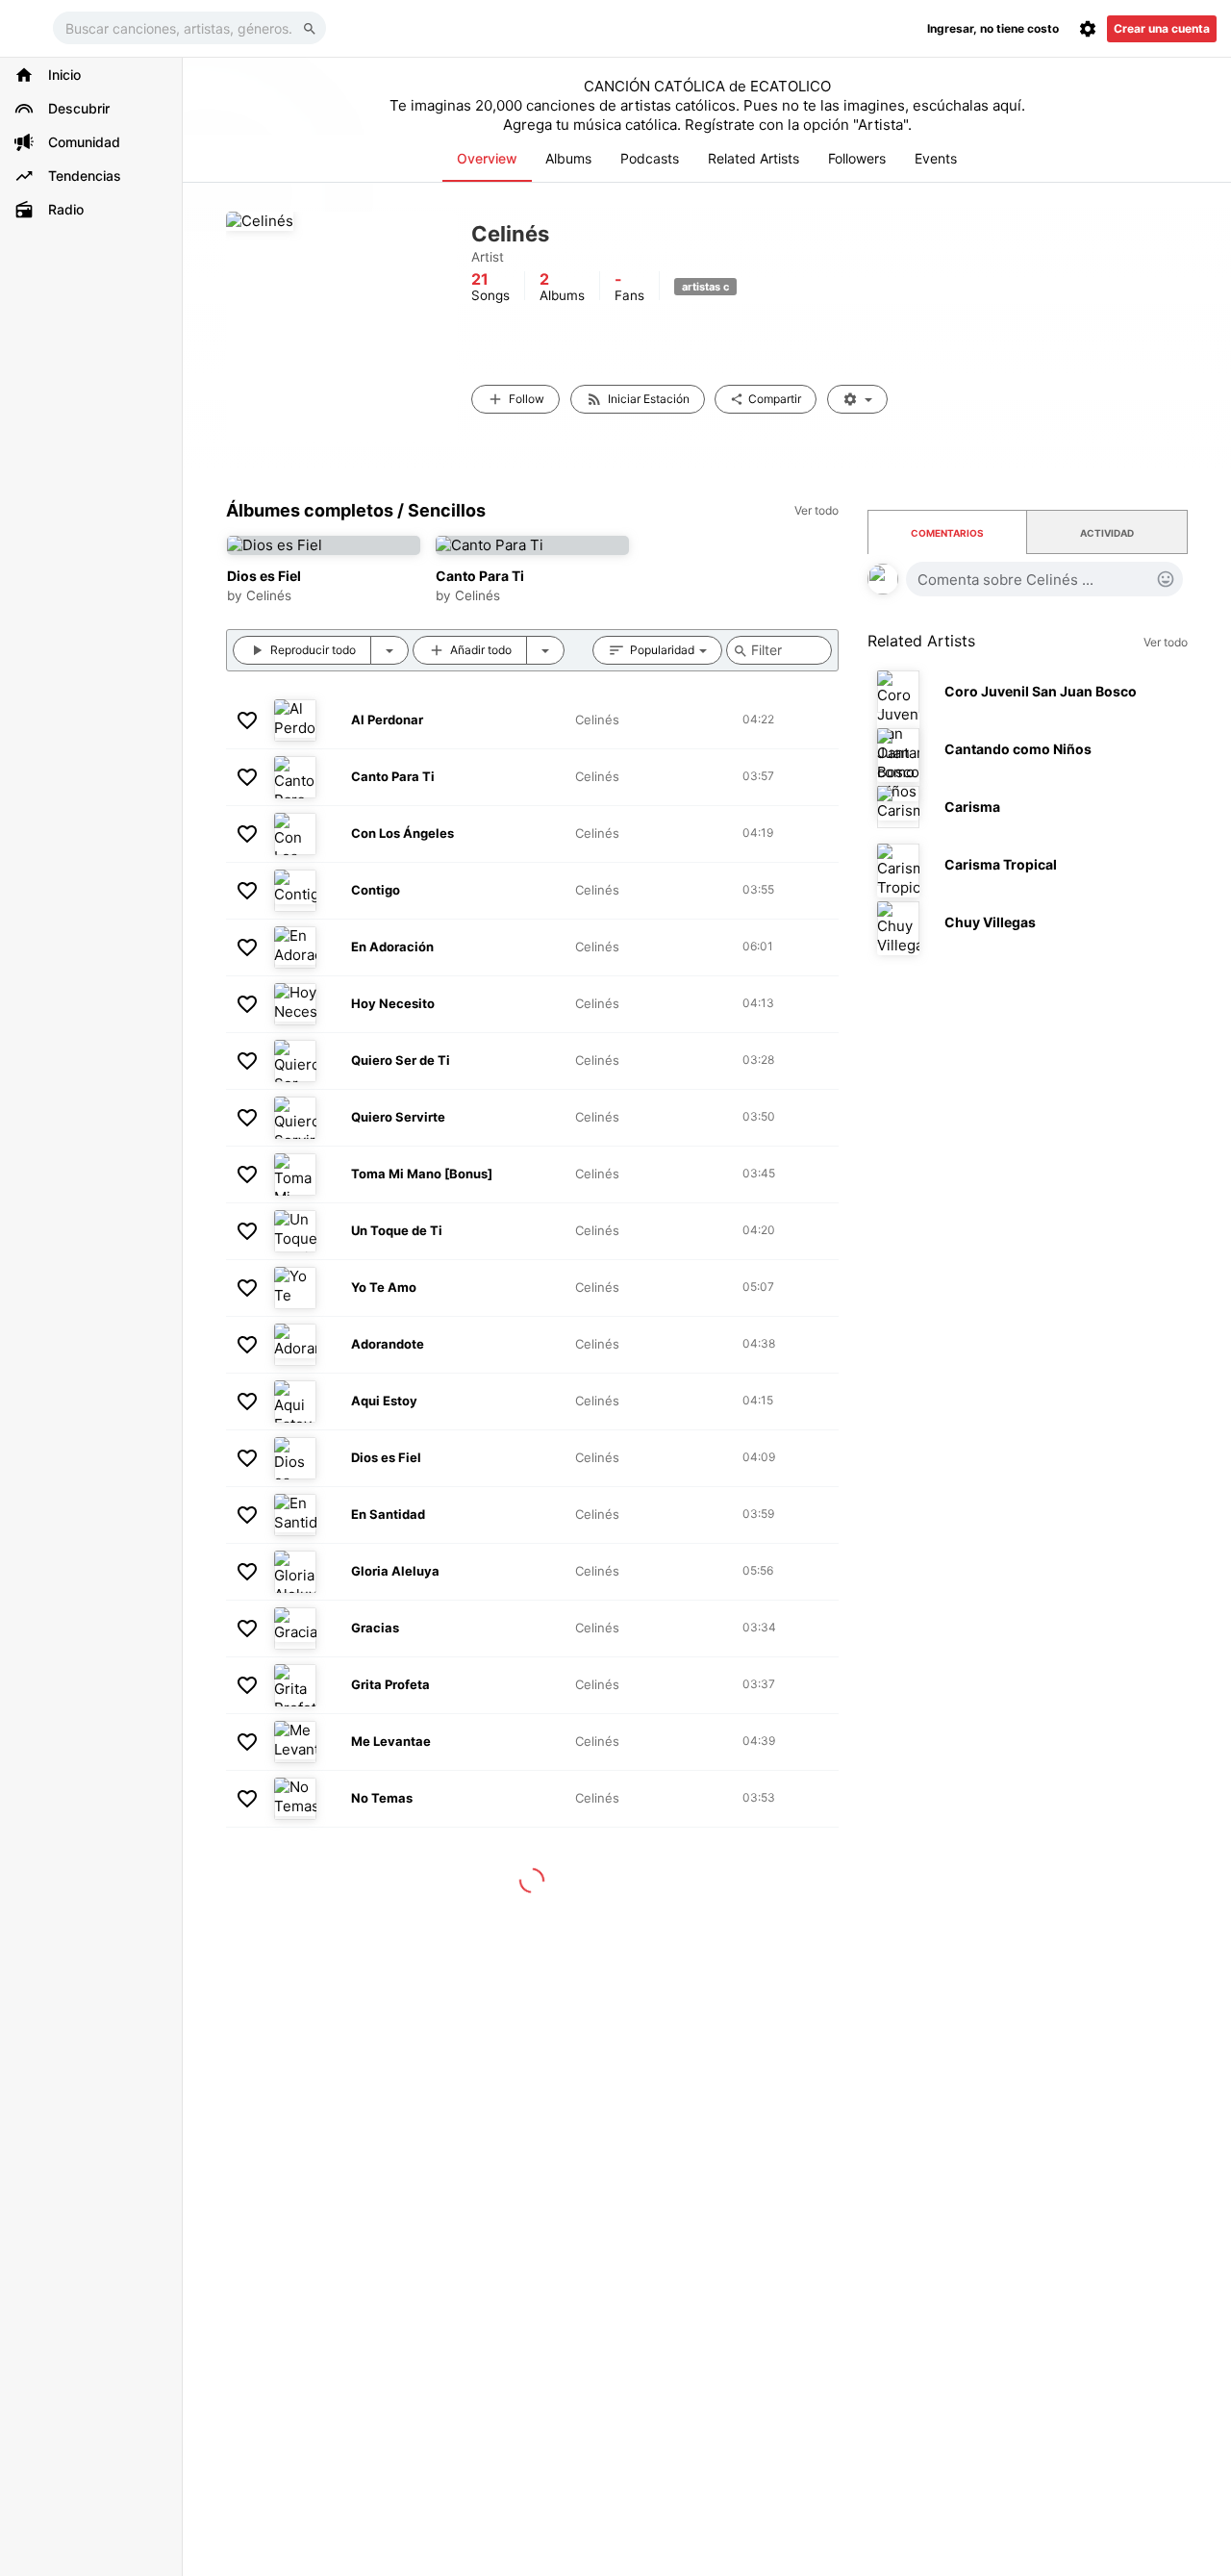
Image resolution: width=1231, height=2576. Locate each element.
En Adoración (392, 947)
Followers (857, 158)
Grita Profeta (390, 1684)
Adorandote (388, 1344)
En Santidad (388, 1514)
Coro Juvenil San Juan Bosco (1041, 691)
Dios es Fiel (264, 576)
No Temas (382, 1798)
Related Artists (754, 158)
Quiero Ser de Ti (401, 1060)
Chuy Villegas (990, 922)
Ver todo (1166, 642)
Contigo (376, 890)
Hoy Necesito (393, 1003)
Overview (487, 158)
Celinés (269, 595)
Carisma (972, 807)
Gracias (375, 1628)
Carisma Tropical (1001, 864)
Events (936, 158)
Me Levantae (391, 1741)
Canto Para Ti (480, 576)
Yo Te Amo (384, 1287)
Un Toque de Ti (397, 1230)
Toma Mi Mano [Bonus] (422, 1174)
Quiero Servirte (398, 1117)
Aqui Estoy (384, 1401)
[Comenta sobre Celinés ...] (1044, 579)
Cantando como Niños (1018, 749)
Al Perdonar (387, 720)
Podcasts (650, 158)
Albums (568, 158)
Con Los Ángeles (402, 833)
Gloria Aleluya (395, 1571)
